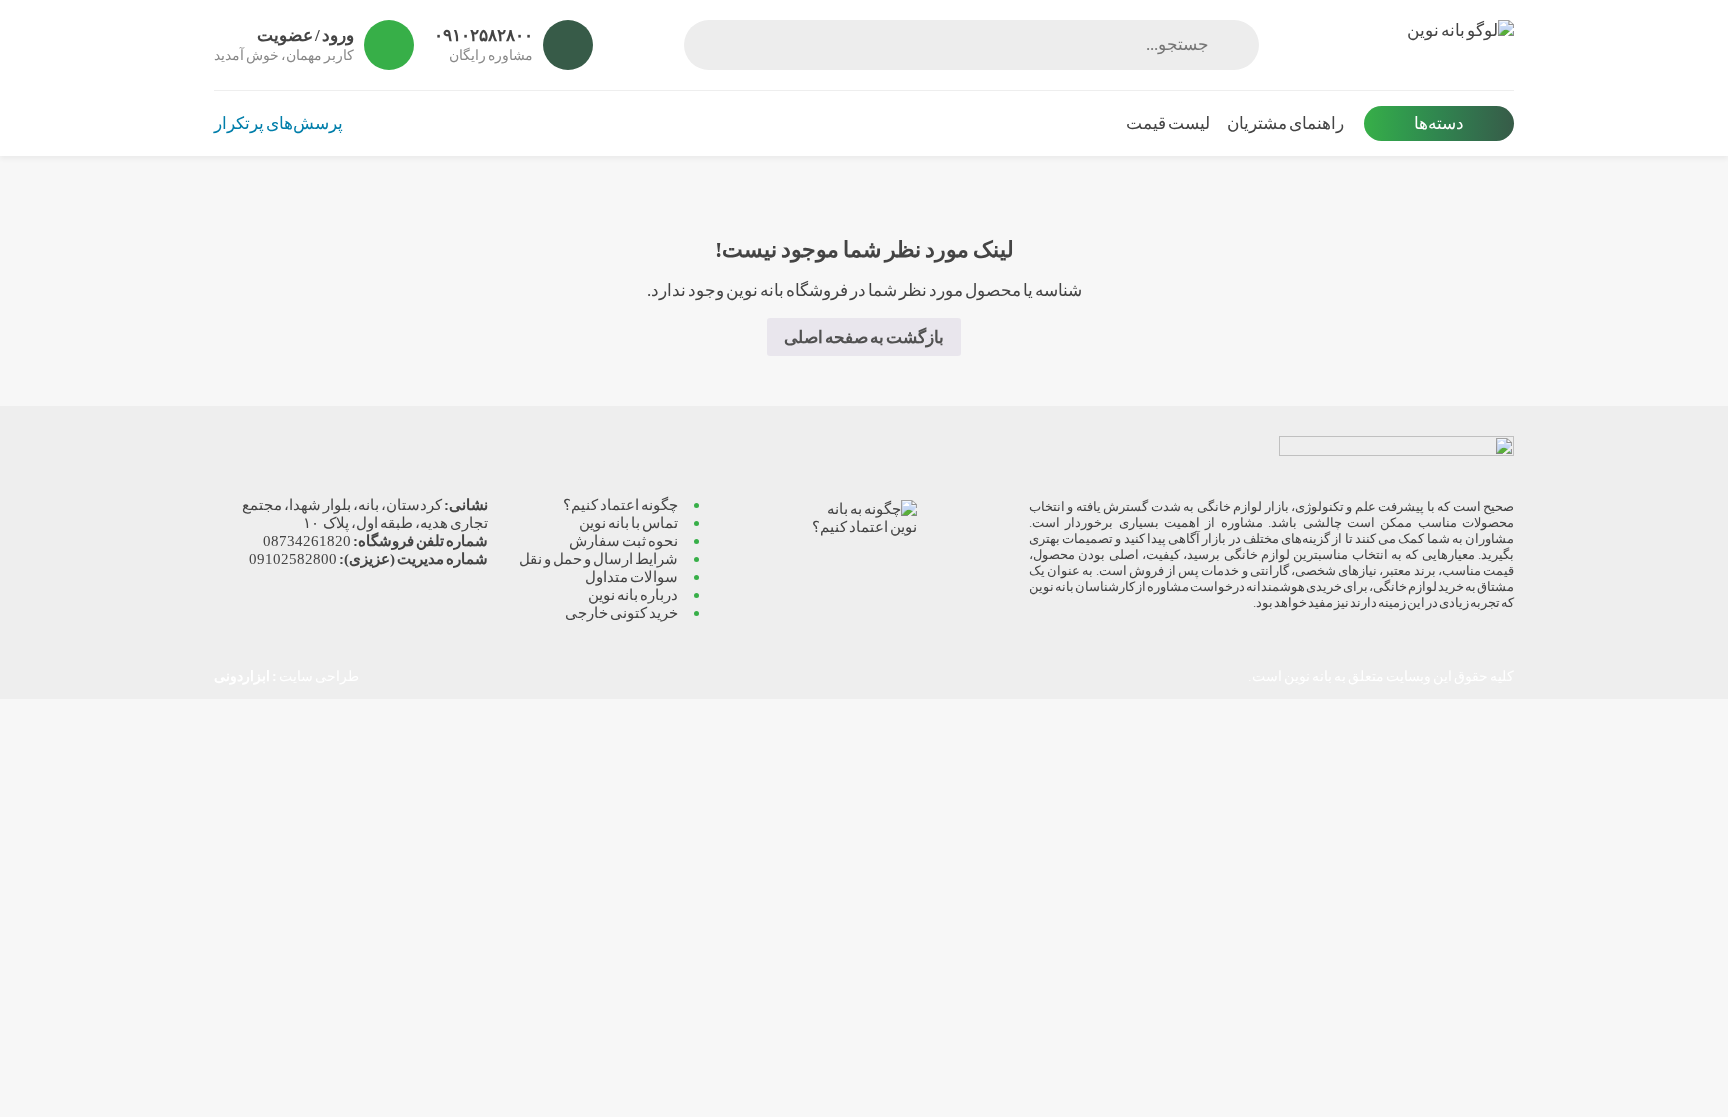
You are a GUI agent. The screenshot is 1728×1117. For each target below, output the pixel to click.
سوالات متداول (631, 576)
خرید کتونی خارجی (621, 612)
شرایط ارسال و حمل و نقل (598, 558)
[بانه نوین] (1396, 45)
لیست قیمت (1168, 123)
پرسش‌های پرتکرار (278, 123)
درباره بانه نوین (633, 594)
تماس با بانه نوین (628, 522)
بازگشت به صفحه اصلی (864, 337)
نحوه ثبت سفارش (623, 540)
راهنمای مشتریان (1285, 123)
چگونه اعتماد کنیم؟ (620, 504)
